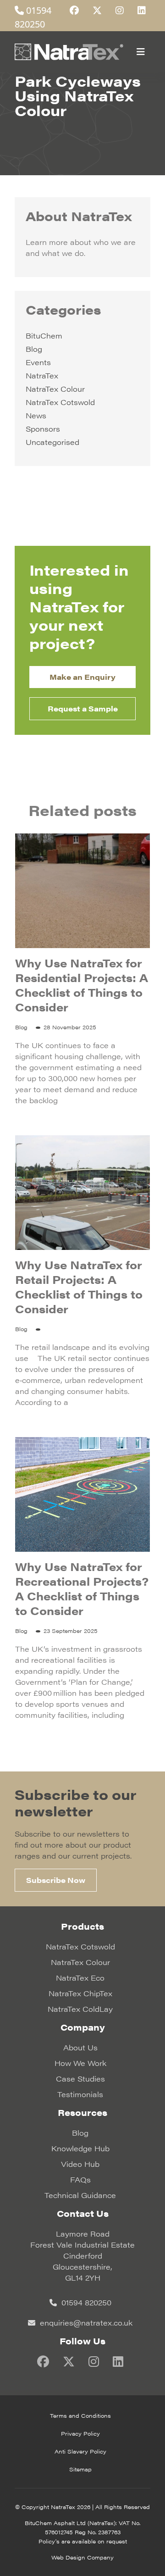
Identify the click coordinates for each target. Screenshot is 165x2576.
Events (38, 362)
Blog (34, 349)
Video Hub (80, 2164)
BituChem (44, 336)
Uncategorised (52, 442)
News (36, 415)
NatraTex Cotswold (60, 402)
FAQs (80, 2179)
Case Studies (80, 2079)
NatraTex (42, 375)
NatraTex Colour (55, 389)
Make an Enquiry (82, 677)
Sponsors (43, 429)
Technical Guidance (80, 2195)
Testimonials (80, 2094)
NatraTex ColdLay (80, 2009)
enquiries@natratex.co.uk (85, 2323)
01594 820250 (85, 2302)
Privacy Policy (80, 2433)
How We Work (80, 2063)
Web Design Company (82, 2557)
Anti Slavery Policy (80, 2451)
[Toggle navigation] (141, 52)
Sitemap (80, 2469)
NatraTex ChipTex (80, 1993)
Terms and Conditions (80, 2415)
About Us (80, 2047)
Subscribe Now (56, 1880)
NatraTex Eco (80, 1978)
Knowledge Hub (80, 2148)
